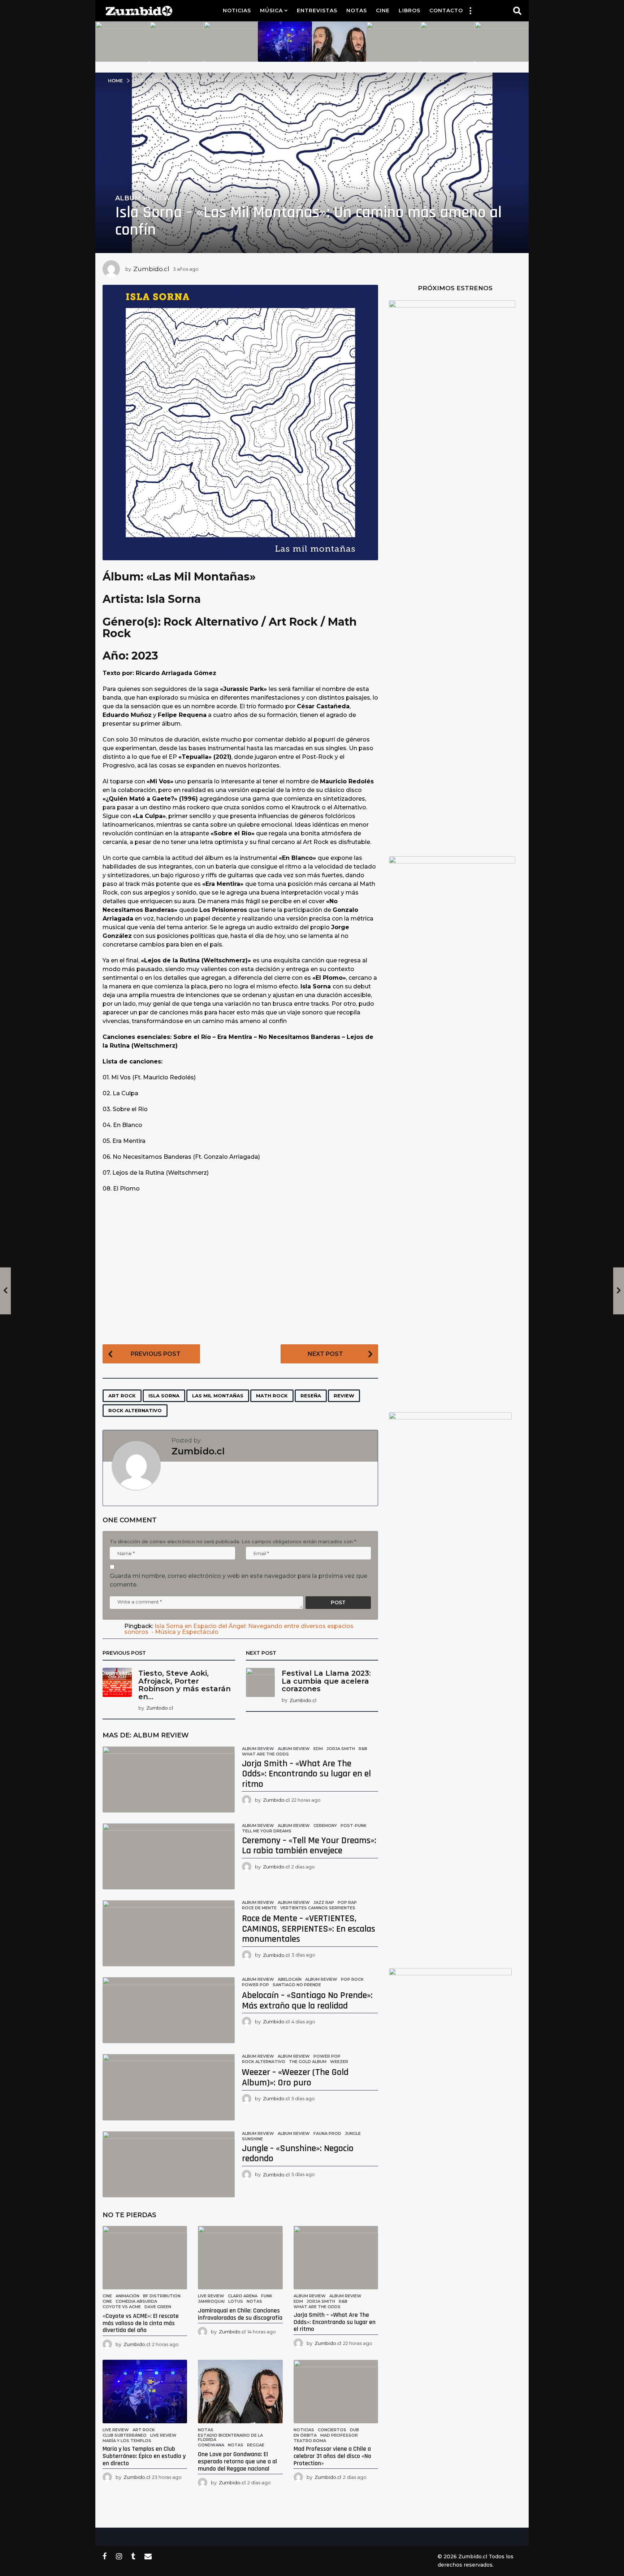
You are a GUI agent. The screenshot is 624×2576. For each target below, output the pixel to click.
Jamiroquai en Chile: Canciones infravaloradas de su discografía (240, 2314)
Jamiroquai (211, 2301)
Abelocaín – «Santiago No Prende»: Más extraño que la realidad (307, 2001)
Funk (267, 2296)
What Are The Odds (265, 1754)
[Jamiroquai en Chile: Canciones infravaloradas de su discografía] (240, 2258)
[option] (122, 42)
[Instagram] (119, 2556)
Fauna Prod (327, 2133)
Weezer (339, 2062)
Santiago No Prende (297, 1985)
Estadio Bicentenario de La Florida (230, 2437)
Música (271, 10)
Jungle (353, 2133)
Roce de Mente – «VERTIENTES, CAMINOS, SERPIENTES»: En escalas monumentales (309, 1929)
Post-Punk (354, 1826)
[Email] (148, 2556)
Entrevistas (317, 10)
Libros (409, 10)
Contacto (446, 10)
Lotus (236, 2301)
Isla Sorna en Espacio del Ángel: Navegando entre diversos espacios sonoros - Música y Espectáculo (239, 1629)
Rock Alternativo (135, 1410)
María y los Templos (127, 2441)
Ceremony (325, 1826)
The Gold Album (308, 2062)
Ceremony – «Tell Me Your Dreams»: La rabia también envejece (309, 1846)
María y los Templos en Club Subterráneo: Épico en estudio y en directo (144, 2456)
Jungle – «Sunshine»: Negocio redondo (298, 2154)
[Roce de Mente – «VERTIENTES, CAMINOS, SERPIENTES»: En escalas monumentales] (169, 1933)
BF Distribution (162, 2296)
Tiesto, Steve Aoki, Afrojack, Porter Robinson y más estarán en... (185, 1685)
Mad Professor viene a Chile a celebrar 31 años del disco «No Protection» (332, 2456)
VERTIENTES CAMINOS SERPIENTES (318, 1908)
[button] (470, 10)
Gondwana (211, 2445)
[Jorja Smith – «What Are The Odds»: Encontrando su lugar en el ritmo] (169, 1779)
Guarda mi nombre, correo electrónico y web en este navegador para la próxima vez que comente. (239, 1580)
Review (344, 1396)
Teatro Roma (310, 2441)
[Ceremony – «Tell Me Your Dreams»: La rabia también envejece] (169, 1856)
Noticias (237, 10)
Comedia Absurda (136, 2301)
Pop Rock (352, 1979)
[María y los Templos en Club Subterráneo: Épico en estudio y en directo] (145, 2392)
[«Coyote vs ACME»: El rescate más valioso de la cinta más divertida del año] (145, 2258)
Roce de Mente (259, 1908)
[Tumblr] (133, 2556)
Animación (127, 2296)
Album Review (143, 198)
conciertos (332, 2430)
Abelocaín (290, 1979)
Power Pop (255, 1985)
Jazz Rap (324, 1902)
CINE (107, 2301)
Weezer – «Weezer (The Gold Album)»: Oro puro (295, 2077)
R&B (363, 1749)
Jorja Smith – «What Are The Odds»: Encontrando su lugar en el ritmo (306, 1774)
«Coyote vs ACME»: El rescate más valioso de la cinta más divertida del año (141, 2323)
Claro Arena (243, 2296)
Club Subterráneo (125, 2435)
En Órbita (305, 2435)
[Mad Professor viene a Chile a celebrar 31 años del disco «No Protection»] (336, 2392)
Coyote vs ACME (122, 2307)
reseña (311, 1396)
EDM (318, 1749)
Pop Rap (347, 1902)
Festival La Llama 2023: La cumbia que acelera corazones (326, 1681)
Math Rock (272, 1396)
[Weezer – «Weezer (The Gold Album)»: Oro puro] (169, 2087)
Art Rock (122, 1396)
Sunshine (252, 2139)
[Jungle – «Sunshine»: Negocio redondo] (169, 2164)
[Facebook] (105, 2556)
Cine (383, 10)
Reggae (256, 2445)
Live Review (211, 2296)
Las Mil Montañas (218, 1396)
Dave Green (158, 2307)
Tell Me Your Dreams (267, 1831)
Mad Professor (339, 2435)
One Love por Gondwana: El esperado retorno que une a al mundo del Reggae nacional (237, 2461)
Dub (354, 2430)
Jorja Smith (341, 1749)
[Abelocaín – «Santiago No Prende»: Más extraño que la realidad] (169, 2010)
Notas (357, 10)
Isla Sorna (164, 1396)
